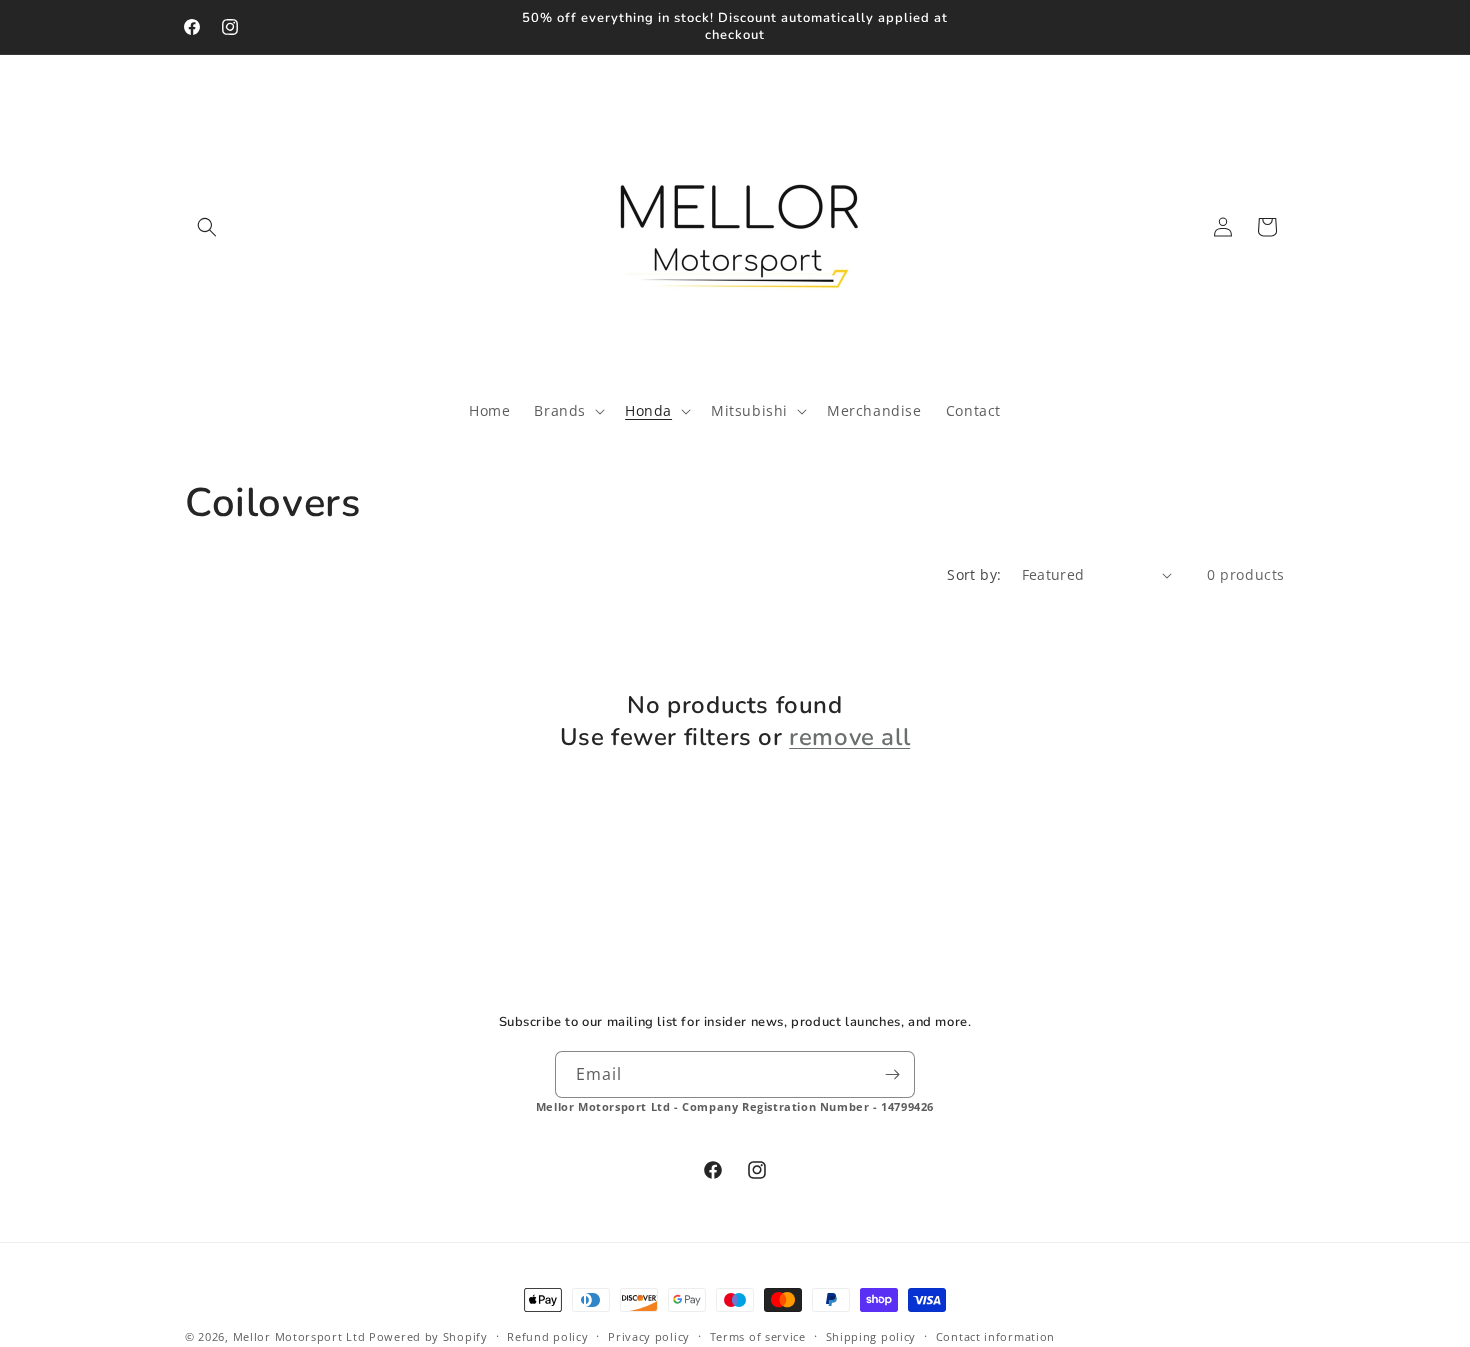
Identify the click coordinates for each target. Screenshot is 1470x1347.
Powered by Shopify (428, 1336)
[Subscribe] (892, 1074)
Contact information (995, 1335)
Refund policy (547, 1335)
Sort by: (974, 574)
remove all (849, 737)
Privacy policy (649, 1335)
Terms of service (758, 1335)
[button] (207, 227)
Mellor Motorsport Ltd (299, 1336)
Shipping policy (871, 1335)
